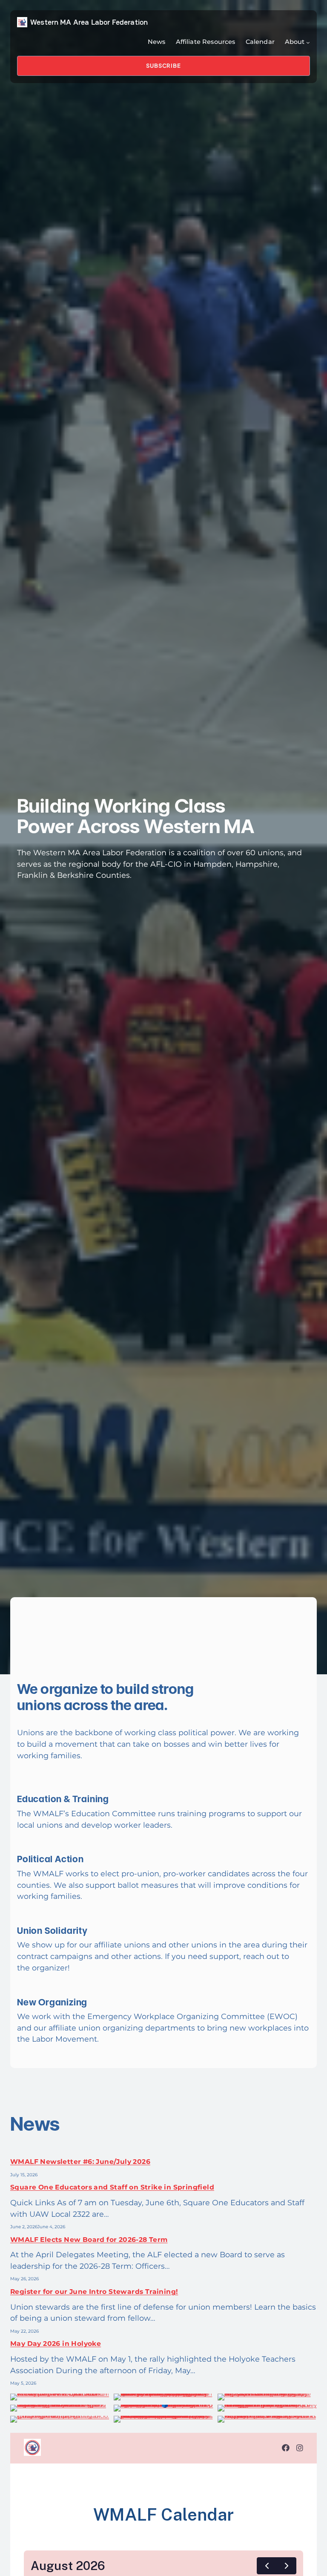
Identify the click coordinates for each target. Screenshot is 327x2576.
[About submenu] (308, 42)
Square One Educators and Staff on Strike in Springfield (112, 2187)
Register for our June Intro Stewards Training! (94, 2292)
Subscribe (163, 66)
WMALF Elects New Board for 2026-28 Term (89, 2240)
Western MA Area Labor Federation (89, 22)
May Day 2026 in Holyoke (56, 2344)
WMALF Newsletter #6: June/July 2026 (80, 2162)
